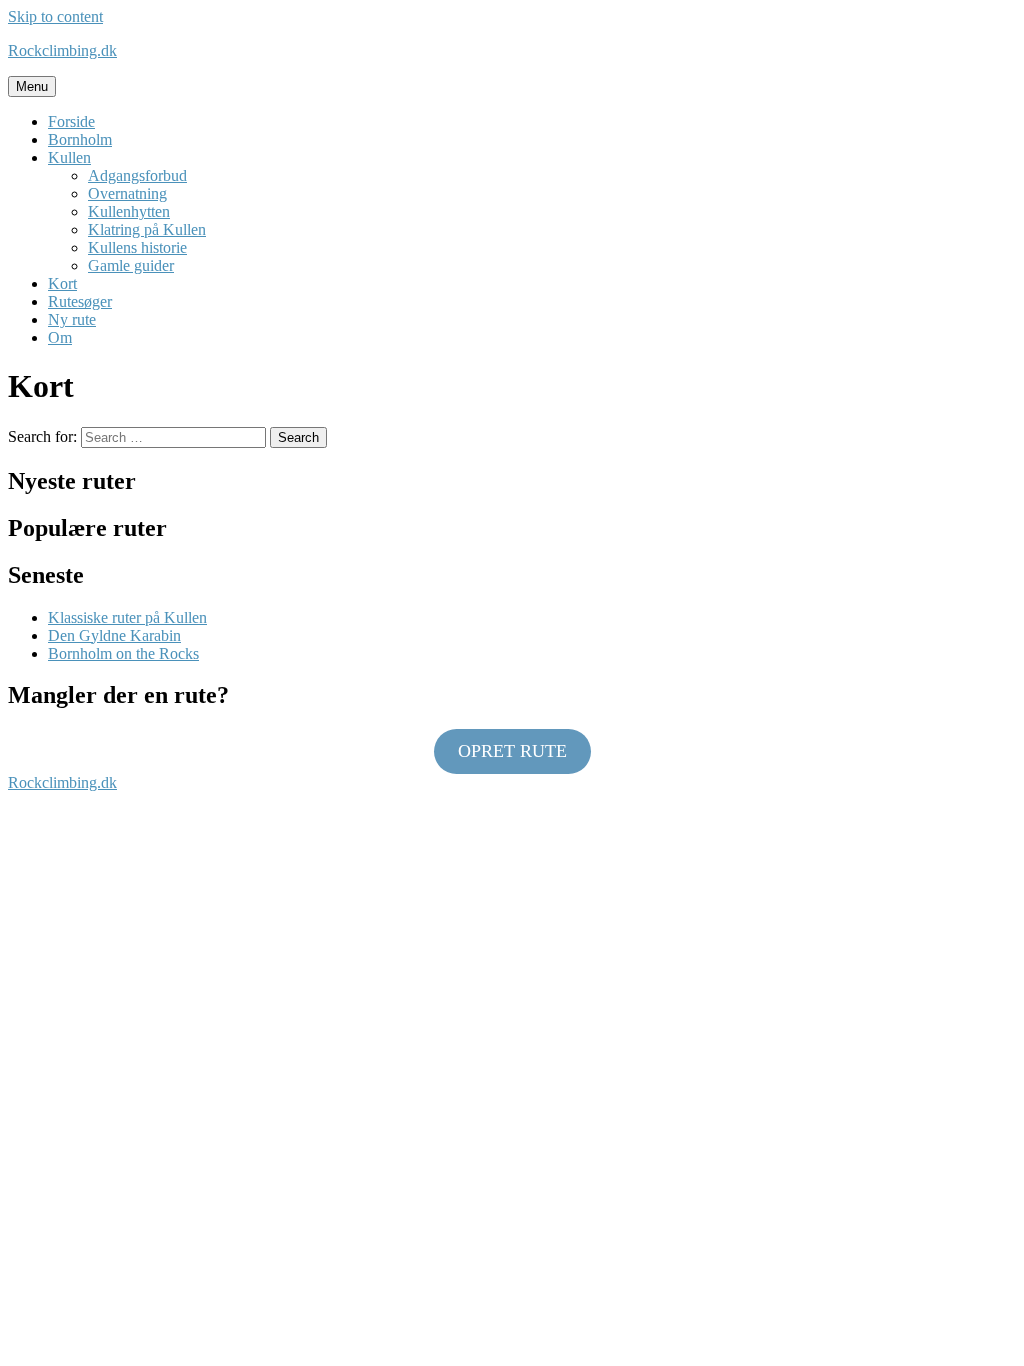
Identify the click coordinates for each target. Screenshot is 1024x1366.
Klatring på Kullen (147, 229)
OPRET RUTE (512, 751)
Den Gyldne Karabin (114, 635)
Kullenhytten (129, 211)
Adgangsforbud (137, 175)
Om (60, 337)
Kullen (69, 157)
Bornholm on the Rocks (123, 653)
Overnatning (127, 193)
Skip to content (55, 16)
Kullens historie (137, 247)
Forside (71, 121)
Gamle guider (131, 265)
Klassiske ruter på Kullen (127, 617)
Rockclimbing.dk (62, 50)
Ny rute (72, 319)
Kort (62, 283)
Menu (32, 86)
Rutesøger (80, 301)
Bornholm (80, 139)
